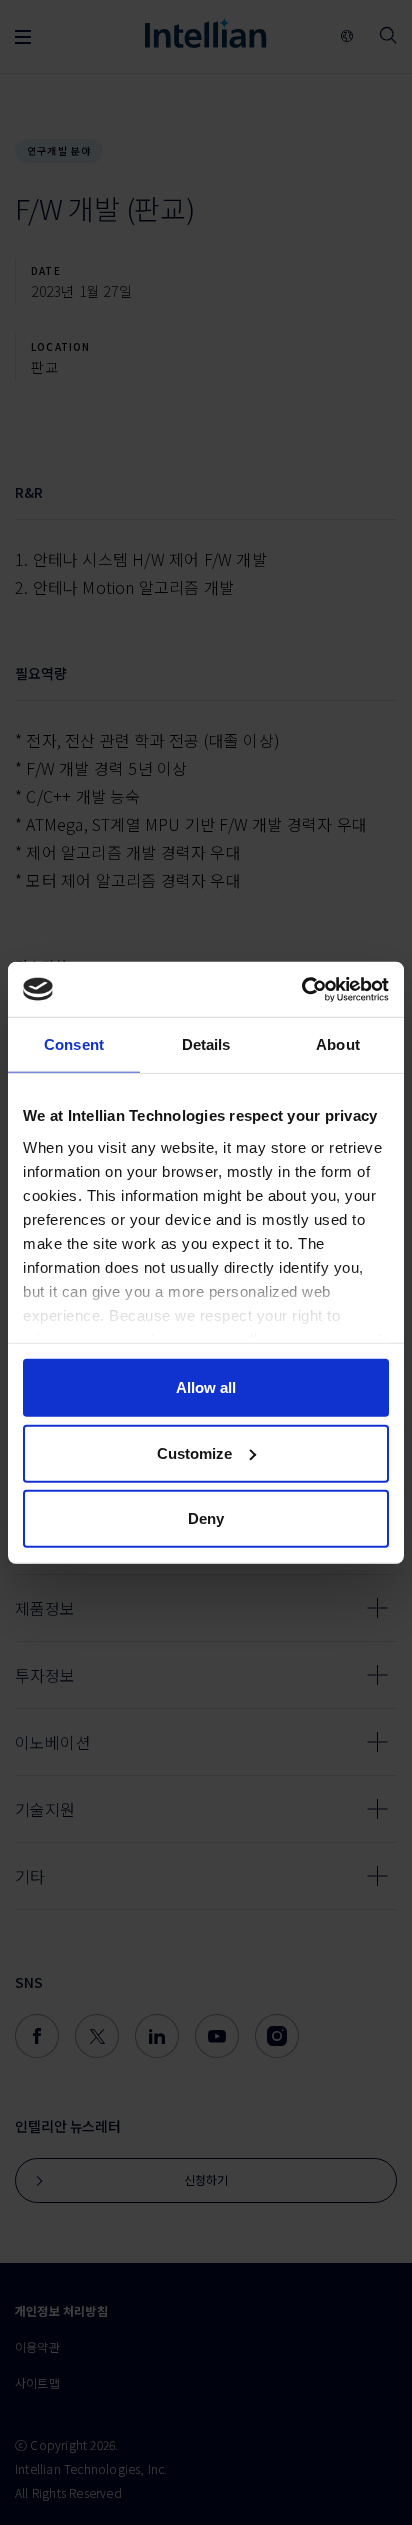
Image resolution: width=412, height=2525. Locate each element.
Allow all (206, 1387)
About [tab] (338, 1044)
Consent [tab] (74, 1044)
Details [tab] (206, 1044)
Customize (194, 1452)
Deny (206, 1518)
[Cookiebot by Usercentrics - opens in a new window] (301, 989)
